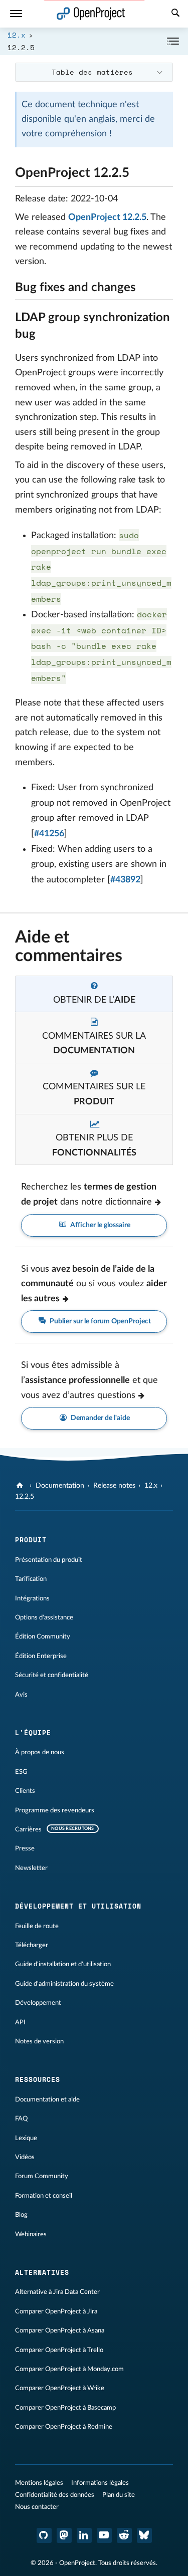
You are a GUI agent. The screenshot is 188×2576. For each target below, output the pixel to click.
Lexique (26, 2138)
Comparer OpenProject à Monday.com (69, 2369)
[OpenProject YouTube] (104, 2535)
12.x (17, 35)
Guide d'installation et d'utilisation (63, 1964)
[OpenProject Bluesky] (144, 2535)
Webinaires (31, 2234)
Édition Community (43, 1636)
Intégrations (32, 1598)
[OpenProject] (21, 1486)
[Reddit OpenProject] (124, 2535)
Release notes (114, 1486)
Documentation (60, 1486)
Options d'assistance (44, 1617)
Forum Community (42, 2176)
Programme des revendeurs (55, 1810)
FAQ (21, 2119)
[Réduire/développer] (173, 41)
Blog (21, 2215)
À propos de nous (40, 1752)
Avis (21, 1695)
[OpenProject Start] (91, 14)
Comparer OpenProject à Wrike (60, 2388)
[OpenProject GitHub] (44, 2535)
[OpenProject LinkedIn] (84, 2535)
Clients (25, 1791)
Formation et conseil (44, 2196)
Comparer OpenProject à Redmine (64, 2427)
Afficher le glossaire (100, 1225)
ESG (21, 1772)
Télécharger (32, 1945)
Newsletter (31, 1868)
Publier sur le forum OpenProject (100, 1321)
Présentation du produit (49, 1560)
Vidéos (25, 2157)
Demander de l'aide (100, 1418)
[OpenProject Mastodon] (64, 2535)
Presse (25, 1848)
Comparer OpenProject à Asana (60, 2330)
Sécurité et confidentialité (52, 1675)
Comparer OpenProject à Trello (59, 2350)
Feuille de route (37, 1926)
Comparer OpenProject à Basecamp (65, 2408)
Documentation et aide (47, 2099)
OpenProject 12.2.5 (107, 217)
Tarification (31, 1579)
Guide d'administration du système (64, 1984)
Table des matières (92, 72)
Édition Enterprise (41, 1656)
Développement (38, 2003)
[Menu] (16, 14)
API (20, 2022)
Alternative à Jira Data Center (57, 2292)
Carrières (28, 1829)
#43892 (125, 880)
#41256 (49, 834)
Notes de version (39, 2041)
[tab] (94, 994)
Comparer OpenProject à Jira (56, 2311)
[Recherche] (175, 14)
